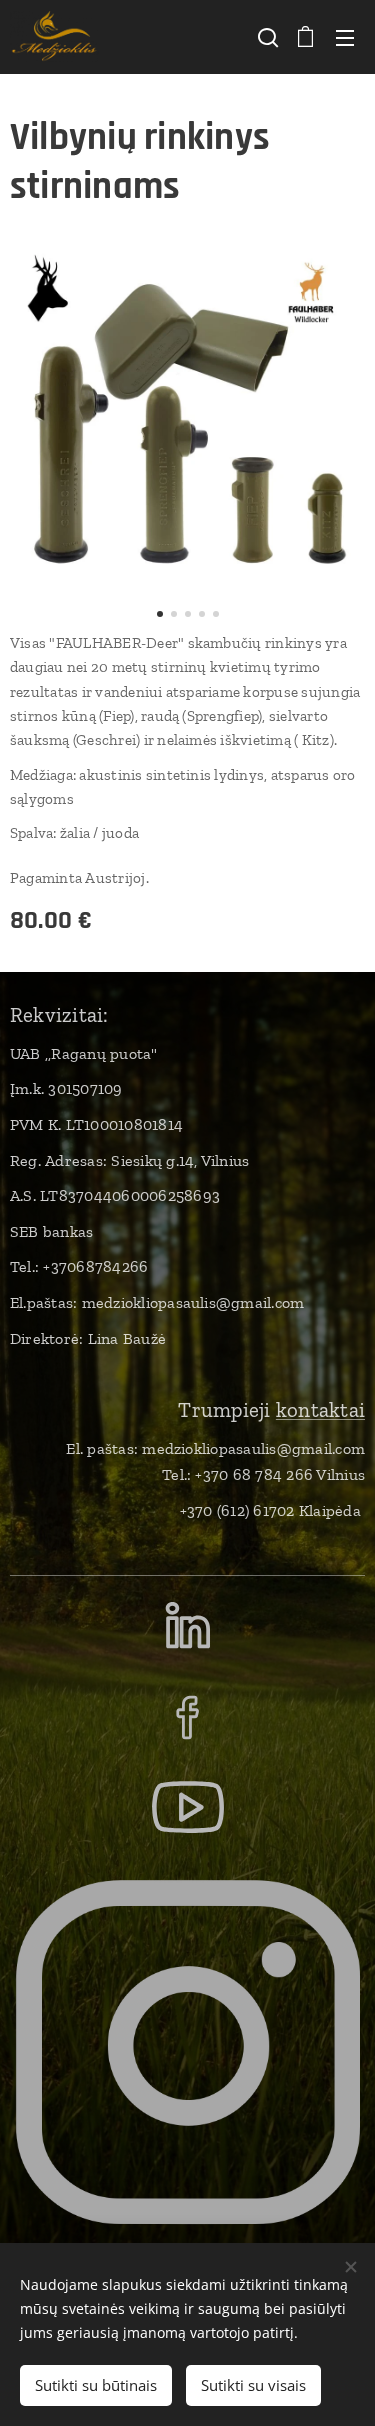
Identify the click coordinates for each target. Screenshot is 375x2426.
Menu (345, 37)
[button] (266, 37)
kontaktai (320, 1409)
